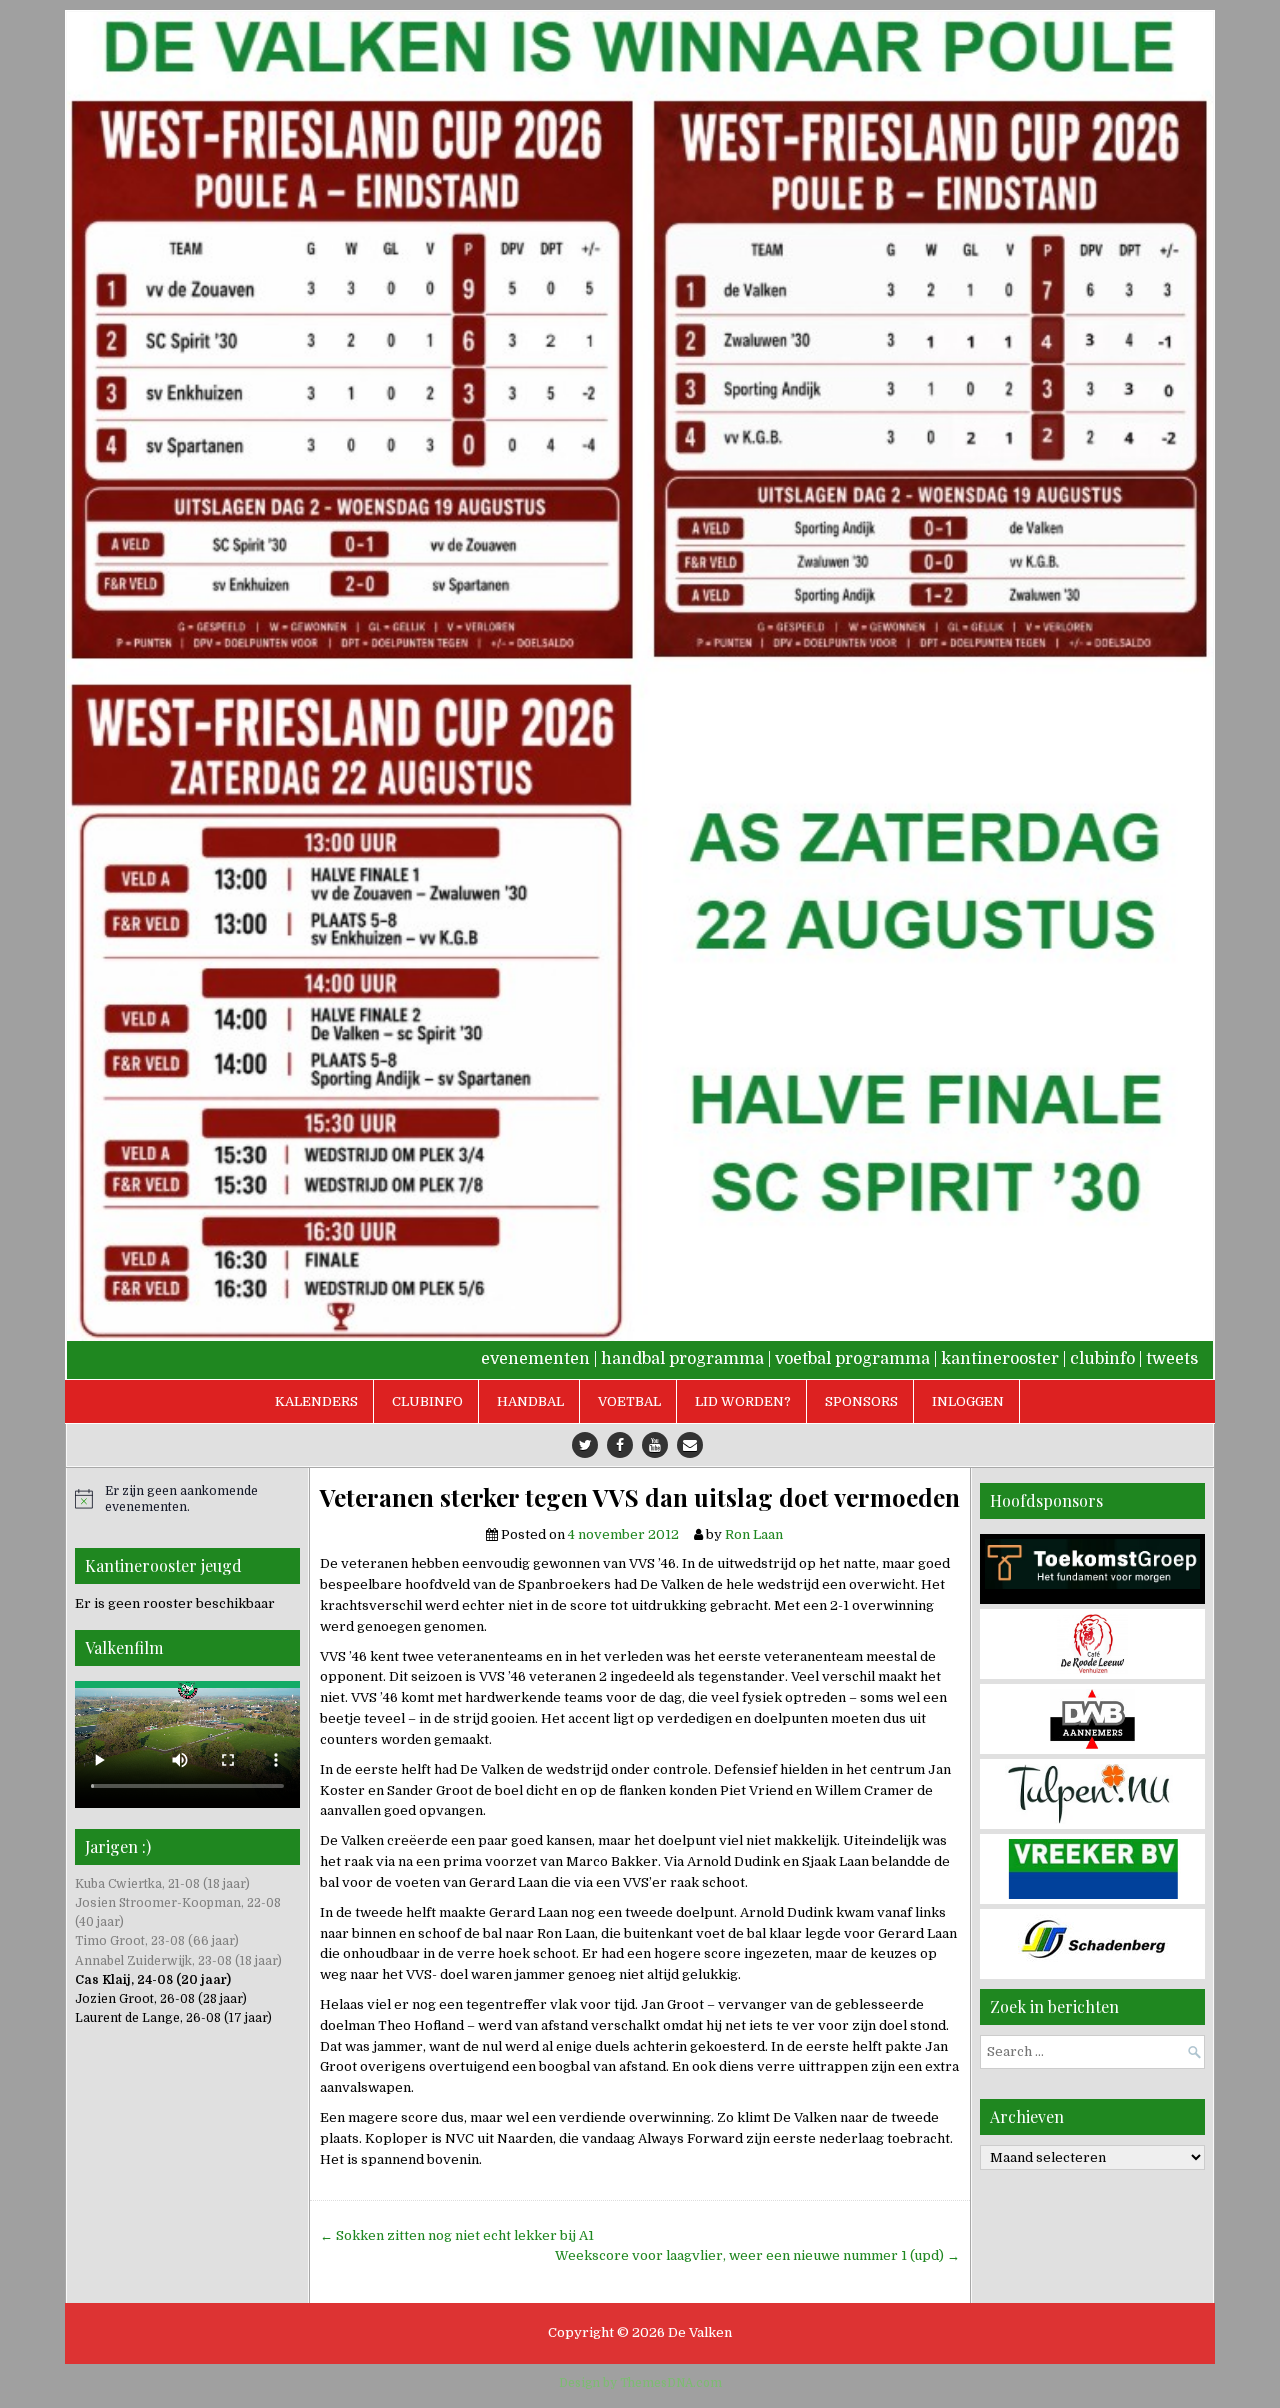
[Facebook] (620, 1445)
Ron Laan (754, 1534)
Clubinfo (427, 1401)
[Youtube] (655, 1445)
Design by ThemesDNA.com (640, 2383)
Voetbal (629, 1401)
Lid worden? (743, 1401)
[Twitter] (585, 1445)
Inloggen (968, 1401)
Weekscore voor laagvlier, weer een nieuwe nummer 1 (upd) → (757, 2255)
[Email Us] (690, 1445)
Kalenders (316, 1401)
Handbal (530, 1401)
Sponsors (861, 1401)
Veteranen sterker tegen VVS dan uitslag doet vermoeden (640, 1497)
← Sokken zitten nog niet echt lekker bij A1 (457, 2235)
